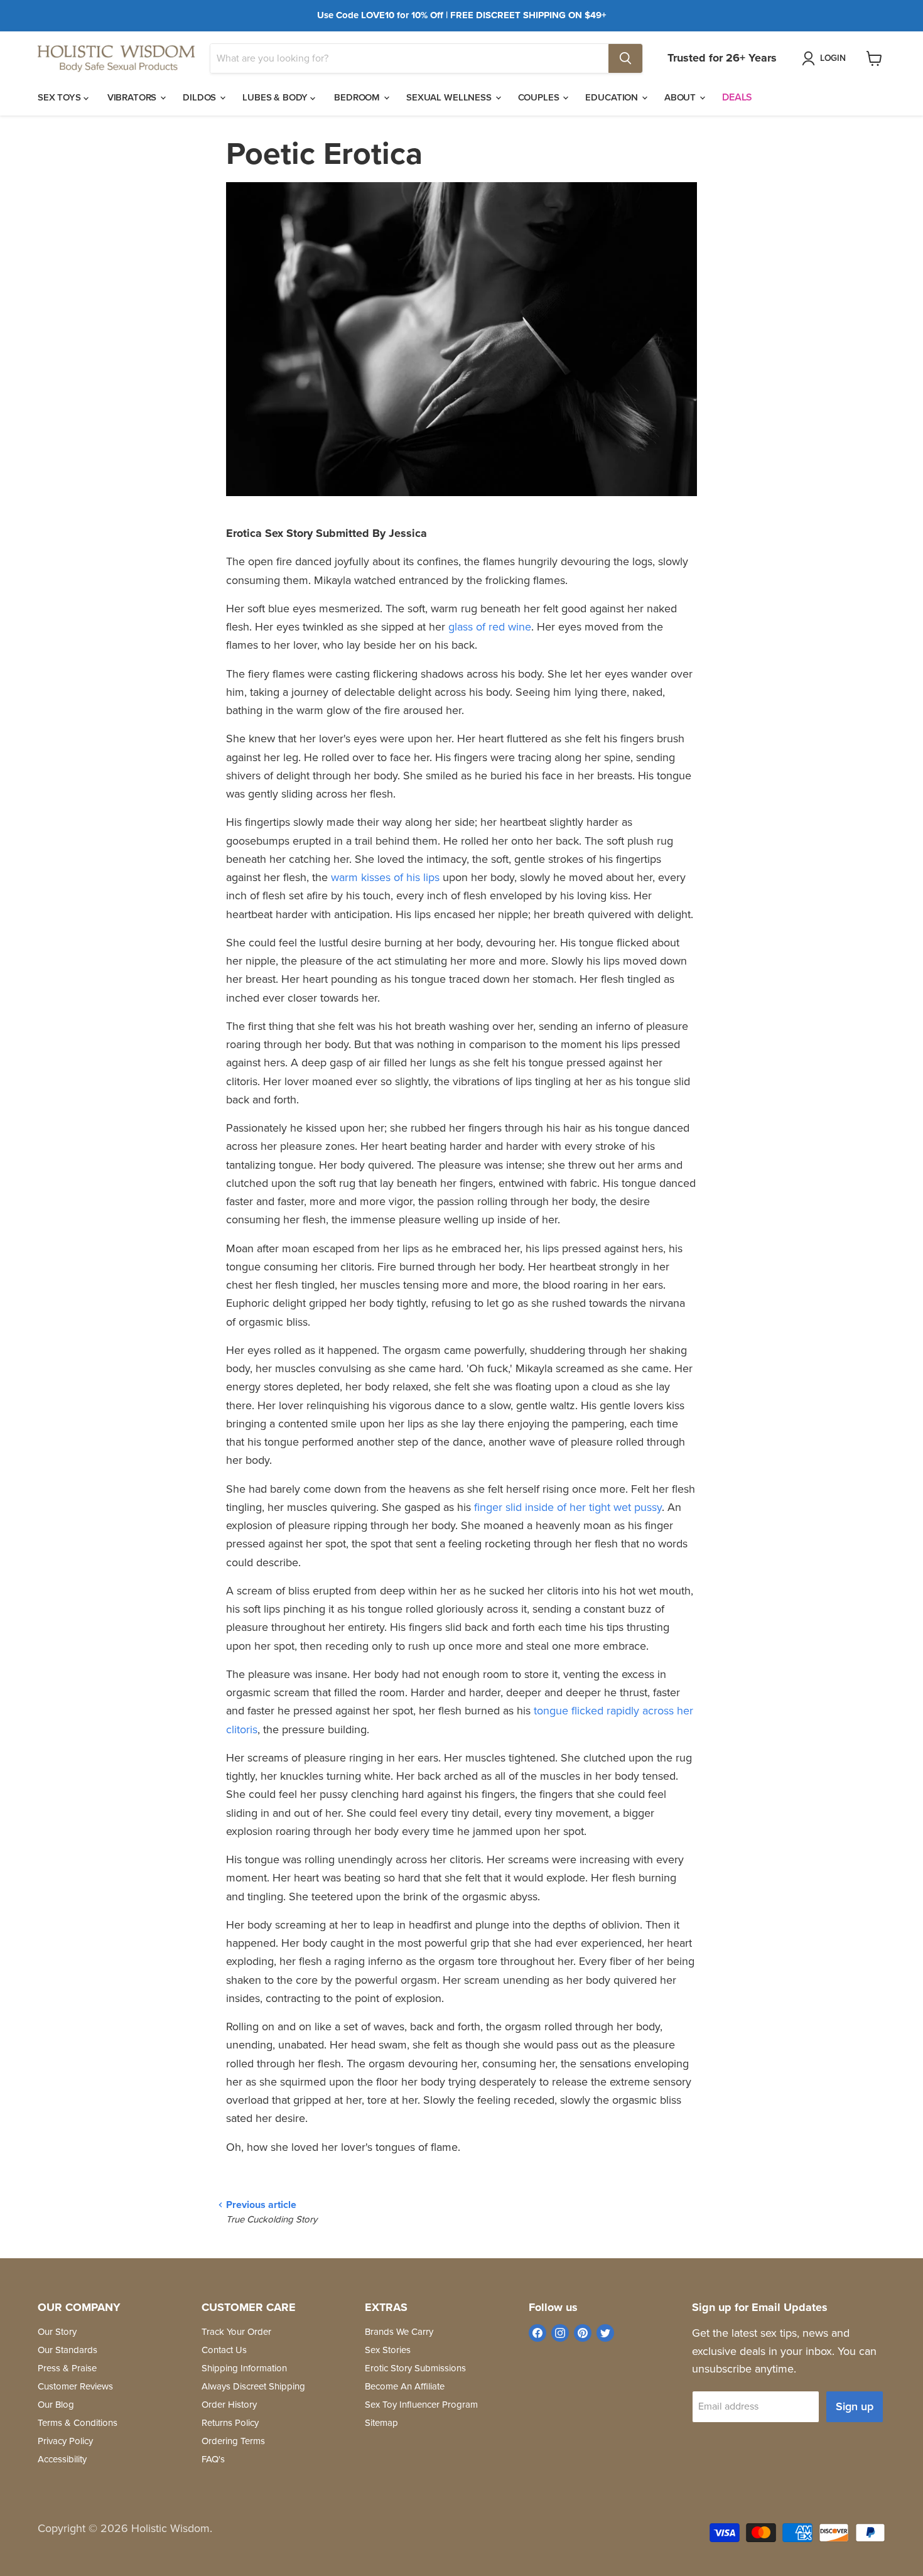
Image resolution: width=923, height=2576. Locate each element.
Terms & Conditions (78, 2423)
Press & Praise (67, 2368)
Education (613, 97)
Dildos (201, 97)
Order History (229, 2405)
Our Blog (56, 2405)
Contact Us (224, 2350)
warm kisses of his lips (385, 877)
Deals (737, 97)
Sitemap (381, 2423)
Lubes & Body (276, 97)
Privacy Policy (65, 2441)
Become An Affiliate (405, 2386)
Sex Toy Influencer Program (421, 2405)
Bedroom (358, 97)
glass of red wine (490, 627)
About (681, 97)
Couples (540, 97)
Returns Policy (230, 2423)
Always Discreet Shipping (253, 2386)
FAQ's (213, 2459)
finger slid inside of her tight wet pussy (568, 1507)
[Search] (625, 58)
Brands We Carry (399, 2332)
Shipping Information (244, 2368)
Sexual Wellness (450, 97)
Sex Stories (388, 2350)
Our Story (57, 2332)
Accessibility (62, 2459)
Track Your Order (236, 2332)
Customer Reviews (75, 2386)
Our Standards (67, 2350)
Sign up (855, 2406)
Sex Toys (61, 97)
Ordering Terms (233, 2441)
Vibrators (133, 97)
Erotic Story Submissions (415, 2368)
